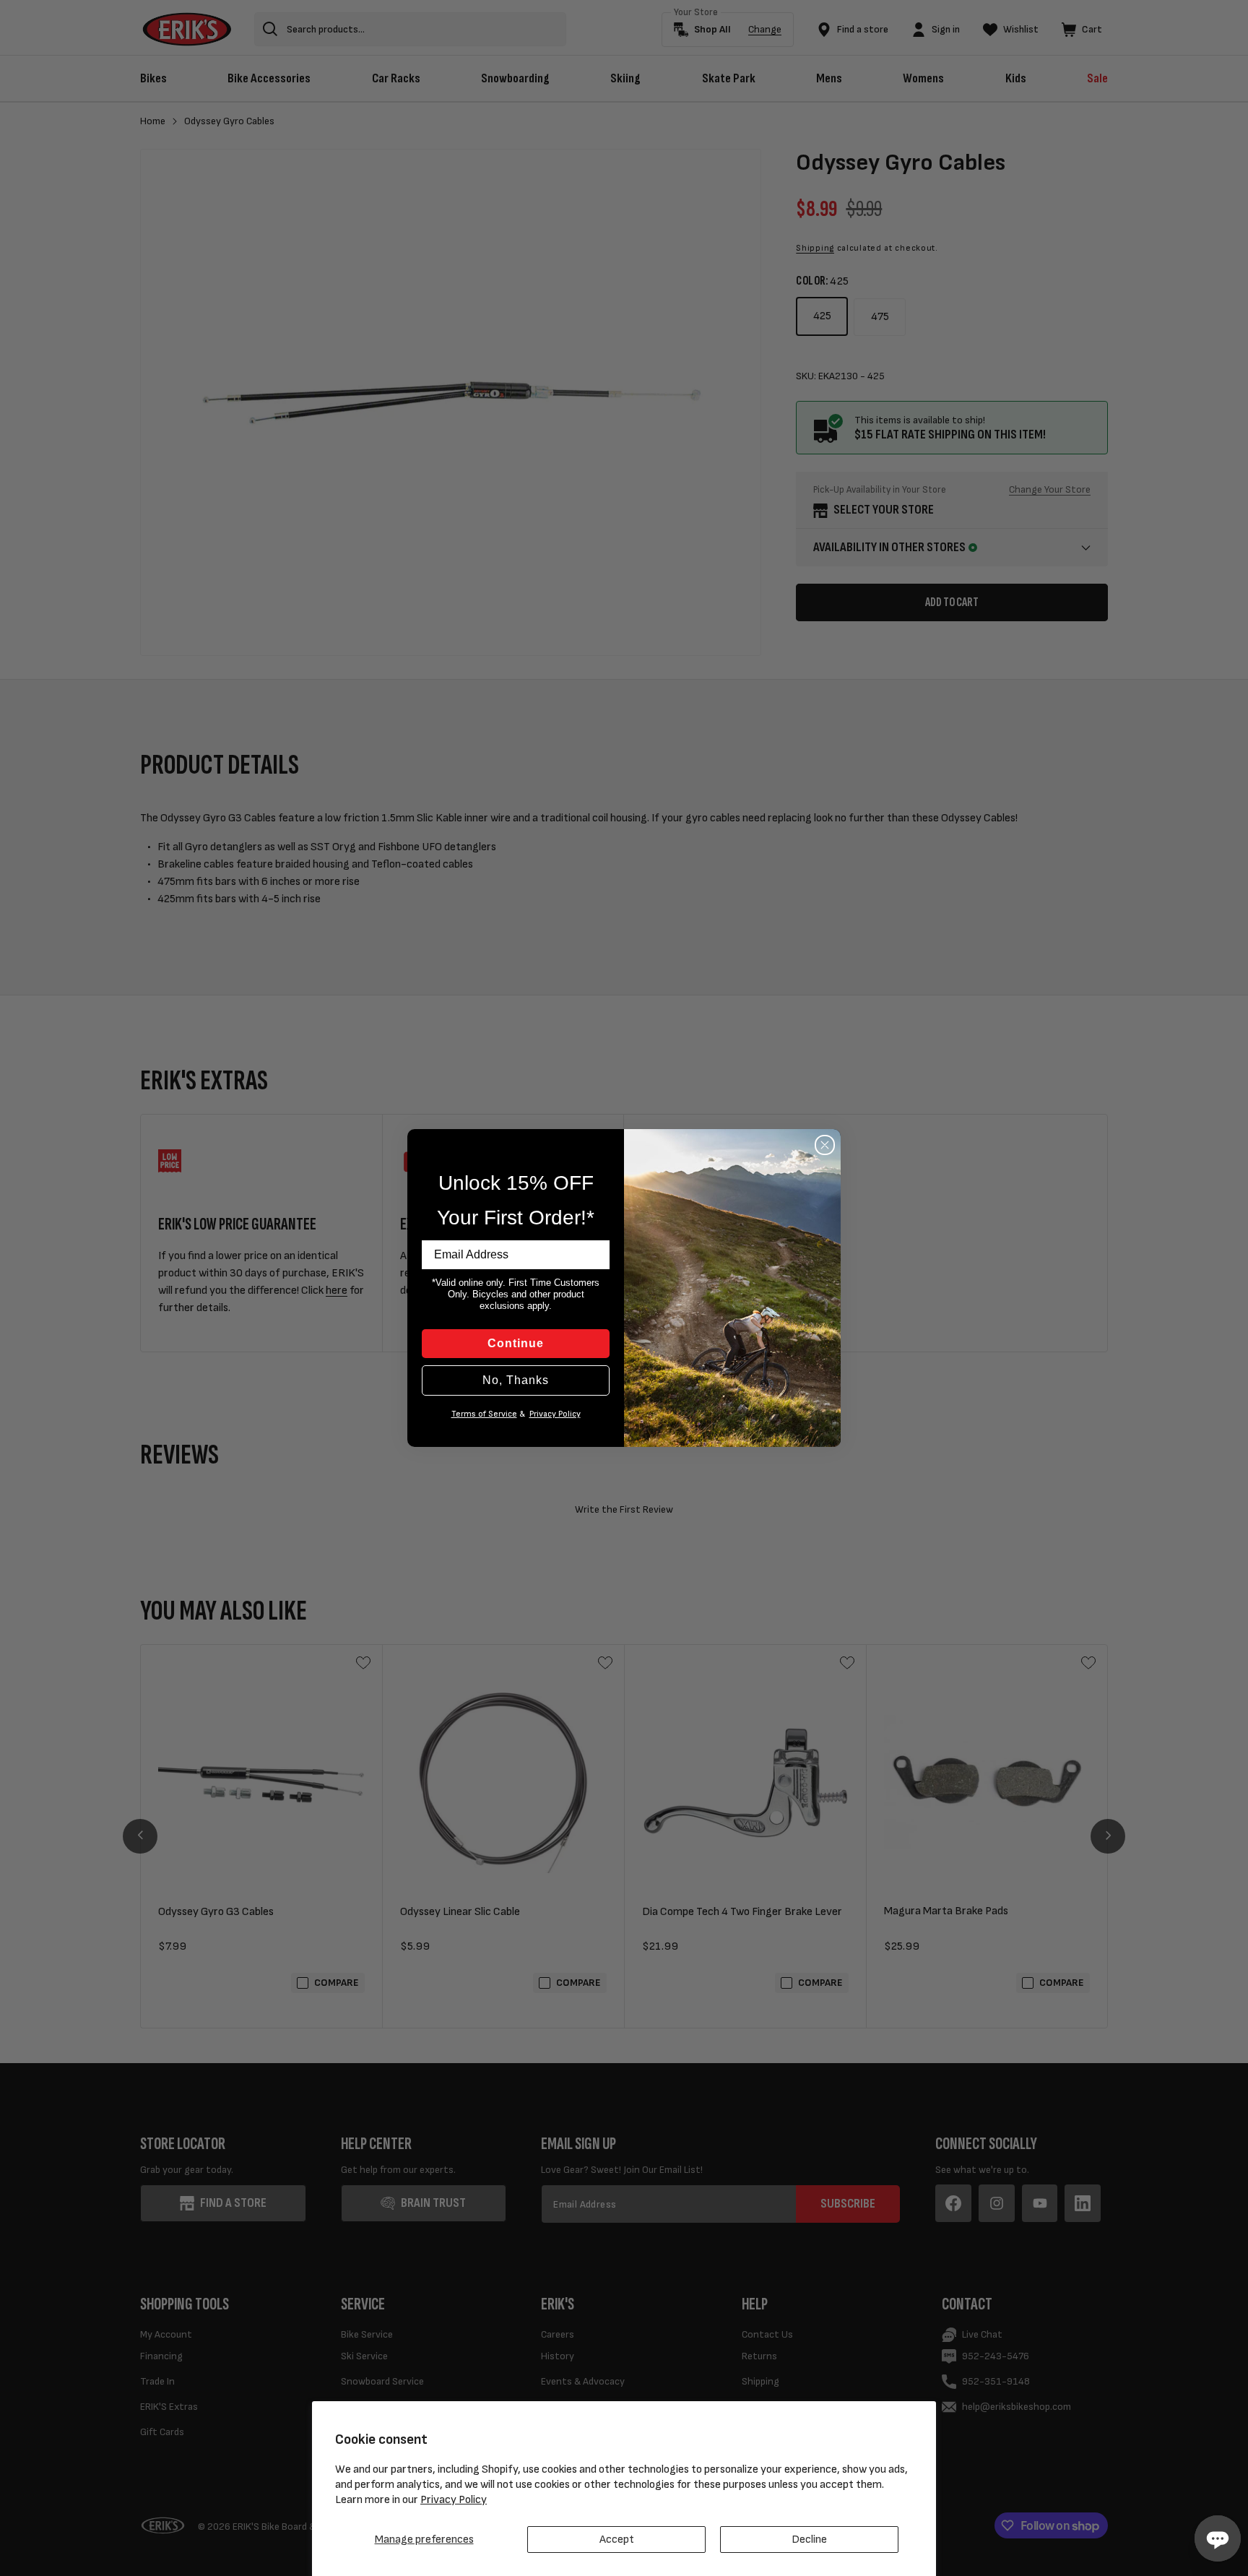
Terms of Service (484, 1414)
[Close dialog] (825, 1145)
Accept (617, 2540)
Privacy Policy (454, 2500)
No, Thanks (516, 1380)
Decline (809, 2540)
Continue (516, 1343)
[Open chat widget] (1218, 2538)
